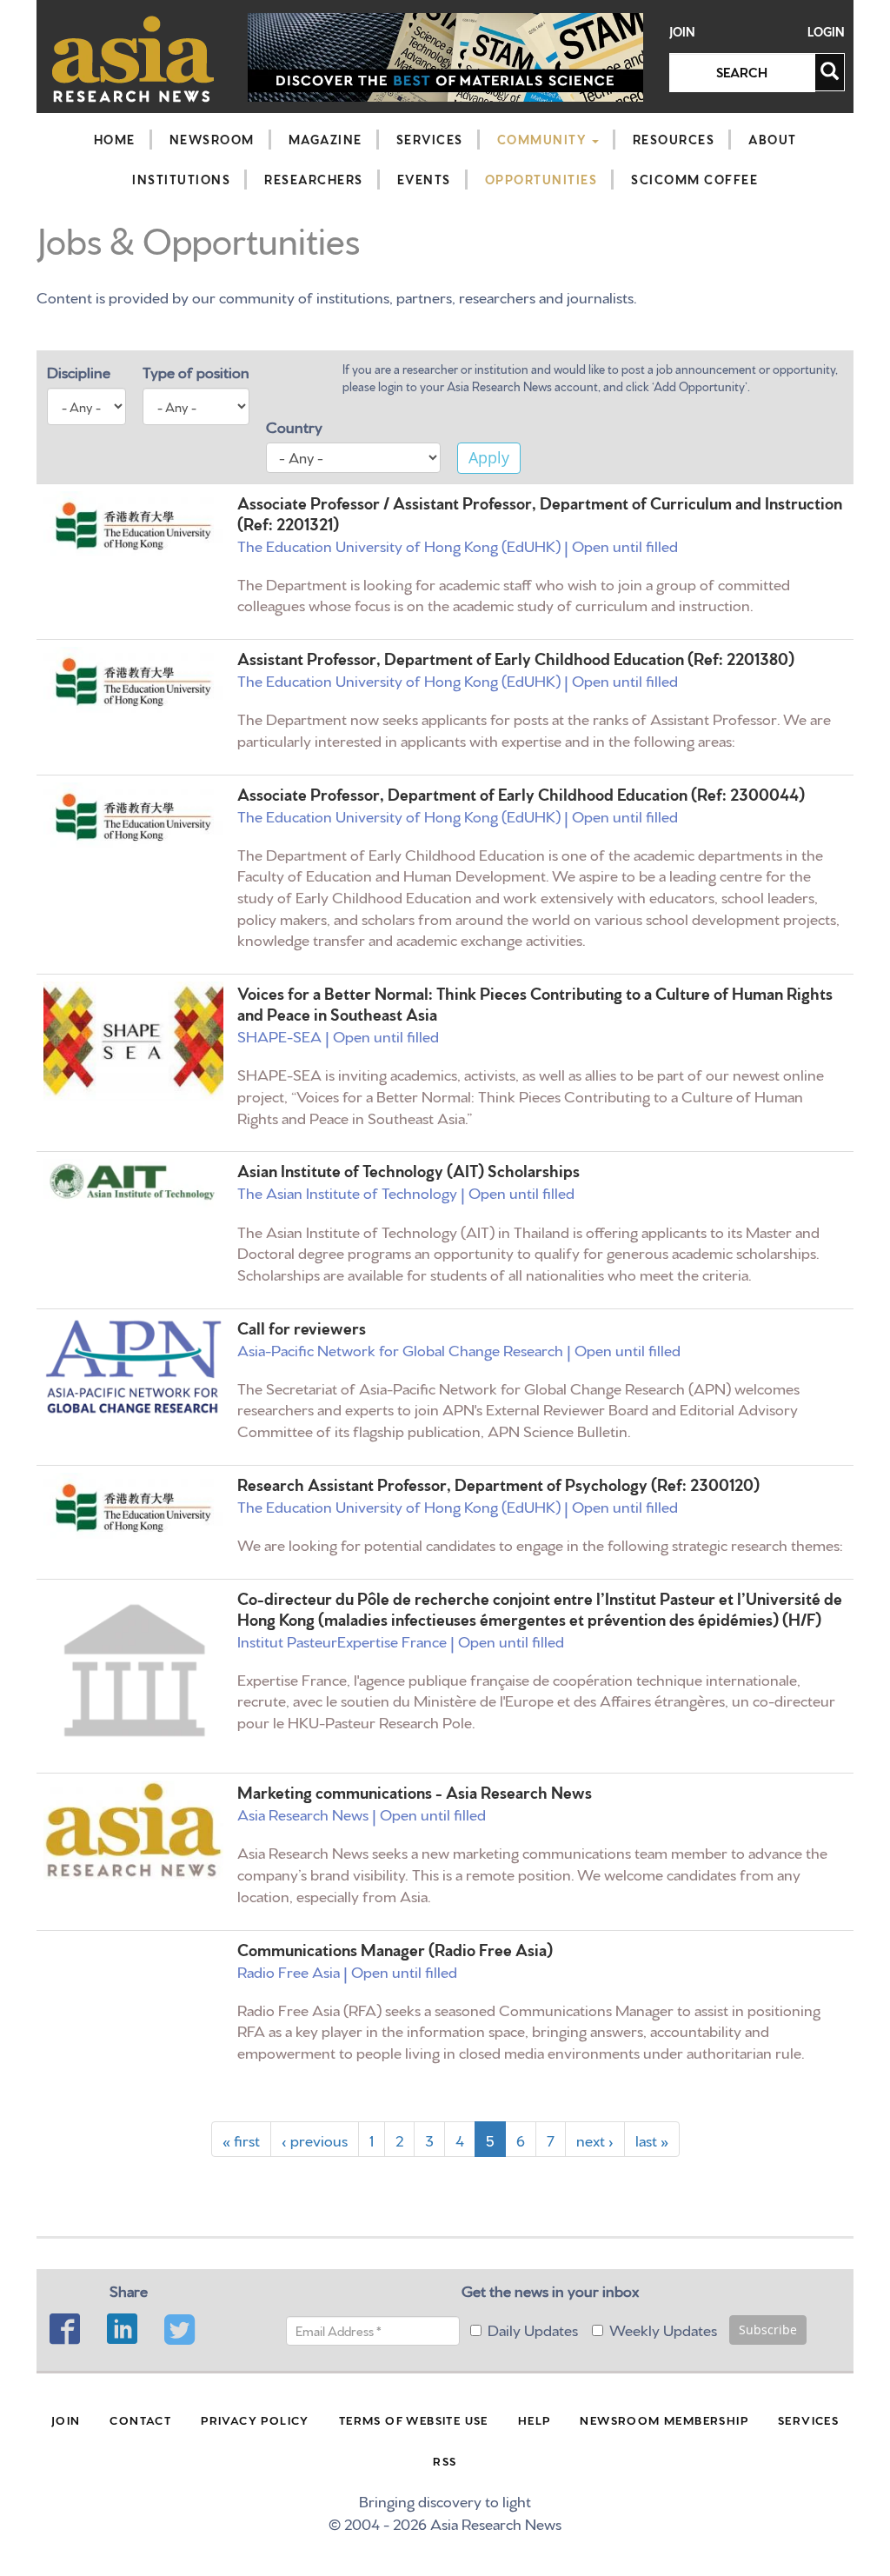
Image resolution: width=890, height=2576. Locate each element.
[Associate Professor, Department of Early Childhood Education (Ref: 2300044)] (133, 817)
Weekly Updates (663, 2329)
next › (595, 2139)
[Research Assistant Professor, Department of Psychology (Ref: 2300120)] (133, 1508)
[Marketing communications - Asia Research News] (133, 1830)
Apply (489, 457)
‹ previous (315, 2139)
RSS (445, 2460)
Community (544, 139)
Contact (140, 2420)
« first (241, 2139)
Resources (674, 139)
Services (430, 139)
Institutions (181, 179)
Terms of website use (414, 2420)
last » (652, 2139)
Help (535, 2420)
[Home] (133, 59)
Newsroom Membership (664, 2420)
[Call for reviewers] (133, 1367)
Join (682, 32)
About (773, 139)
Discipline (79, 371)
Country (294, 426)
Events (424, 179)
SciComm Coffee (694, 179)
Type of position (196, 371)
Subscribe (768, 2330)
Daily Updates (533, 2329)
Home (115, 139)
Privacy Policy (255, 2420)
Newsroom (212, 139)
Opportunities (541, 179)
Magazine (325, 139)
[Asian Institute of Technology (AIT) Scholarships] (133, 1183)
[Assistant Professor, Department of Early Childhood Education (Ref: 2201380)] (133, 682)
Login (826, 32)
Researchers (314, 179)
